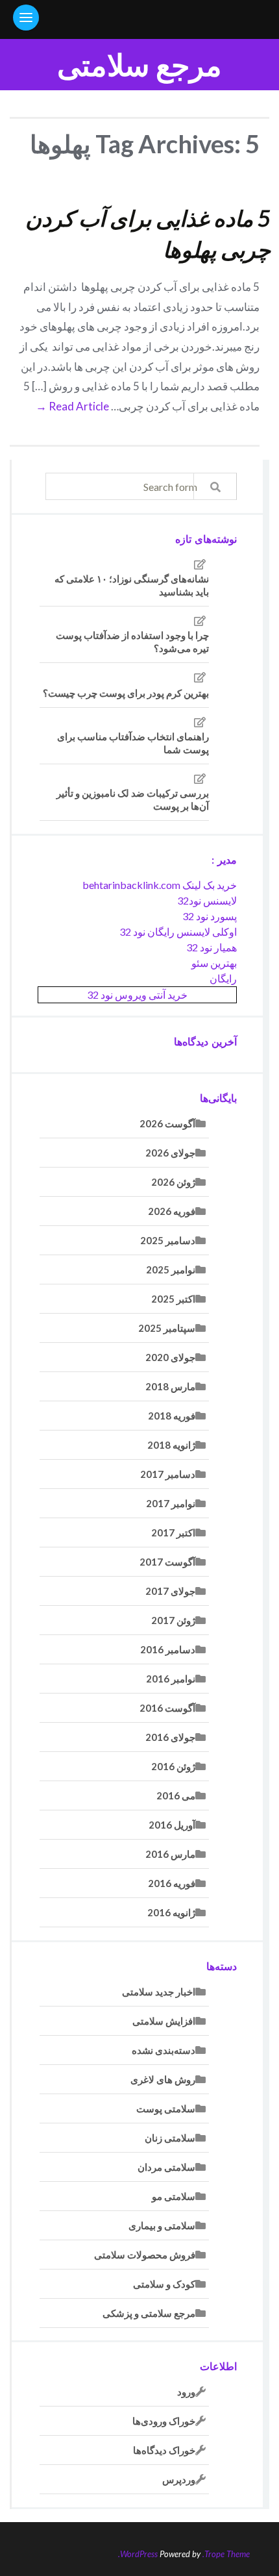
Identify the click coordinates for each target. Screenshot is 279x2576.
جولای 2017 (170, 1591)
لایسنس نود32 (207, 900)
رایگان (223, 978)
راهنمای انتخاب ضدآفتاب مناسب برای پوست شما (133, 743)
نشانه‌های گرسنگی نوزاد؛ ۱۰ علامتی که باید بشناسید (132, 585)
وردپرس (179, 2479)
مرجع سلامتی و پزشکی (149, 2313)
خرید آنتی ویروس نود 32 (137, 994)
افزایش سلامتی (164, 2021)
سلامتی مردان (166, 2167)
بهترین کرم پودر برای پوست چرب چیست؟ (126, 693)
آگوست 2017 (167, 1562)
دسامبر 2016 (168, 1649)
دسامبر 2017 (168, 1474)
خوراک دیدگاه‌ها (164, 2450)
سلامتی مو (174, 2196)
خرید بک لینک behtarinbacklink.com (160, 885)
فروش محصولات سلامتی (145, 2255)
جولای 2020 (170, 1357)
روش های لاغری (163, 2079)
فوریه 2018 (172, 1416)
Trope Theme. (226, 2554)
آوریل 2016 (172, 1825)
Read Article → (72, 406)
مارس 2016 (170, 1854)
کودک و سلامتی (164, 2284)
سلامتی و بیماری (162, 2225)
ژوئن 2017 (173, 1620)
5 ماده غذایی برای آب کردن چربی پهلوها (148, 233)
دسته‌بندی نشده (164, 2050)
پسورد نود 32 (210, 916)
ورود (186, 2392)
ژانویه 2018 (171, 1445)
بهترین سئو (214, 963)
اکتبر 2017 (173, 1532)
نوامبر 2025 (171, 1269)
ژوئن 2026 (173, 1182)
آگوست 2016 (167, 1708)
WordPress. (138, 2554)
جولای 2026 (170, 1153)
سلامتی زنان (170, 2138)
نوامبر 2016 (171, 1679)
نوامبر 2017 (171, 1503)
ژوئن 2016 (173, 1766)
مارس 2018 (170, 1386)
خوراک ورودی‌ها (164, 2421)
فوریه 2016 (172, 1883)
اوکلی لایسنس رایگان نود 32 (178, 932)
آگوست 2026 (167, 1123)
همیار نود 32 (212, 947)
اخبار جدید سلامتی (159, 1992)
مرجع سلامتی (139, 65)
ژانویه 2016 (171, 1912)
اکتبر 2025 (173, 1299)
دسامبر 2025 (168, 1240)
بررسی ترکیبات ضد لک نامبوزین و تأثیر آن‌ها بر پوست (133, 799)
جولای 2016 (170, 1737)
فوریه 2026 (172, 1211)
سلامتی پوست (166, 2108)
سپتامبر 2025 (167, 1328)
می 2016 (176, 1795)
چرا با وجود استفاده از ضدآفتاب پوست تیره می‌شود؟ (132, 642)
